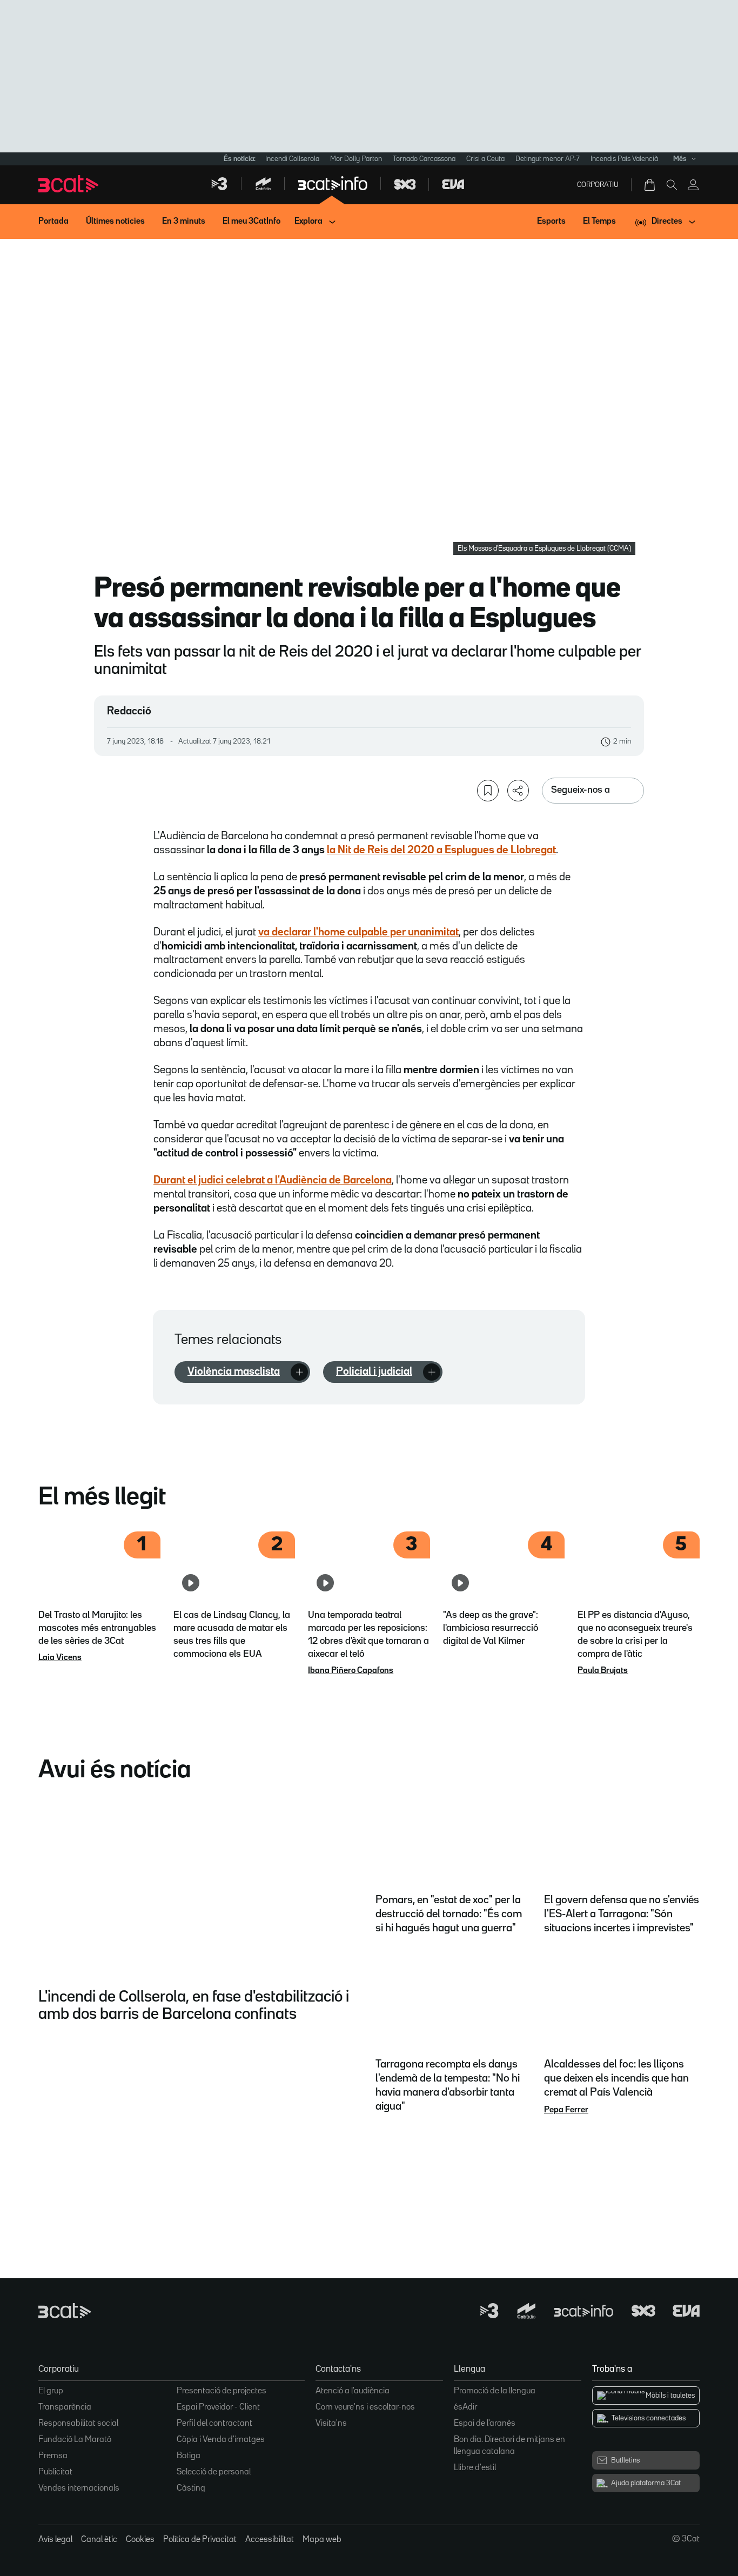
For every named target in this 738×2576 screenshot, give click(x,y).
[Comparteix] (518, 791)
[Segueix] (299, 1372)
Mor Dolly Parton (356, 159)
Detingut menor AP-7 (548, 159)
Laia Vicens (60, 1658)
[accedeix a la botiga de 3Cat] (650, 185)
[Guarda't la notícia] (488, 791)
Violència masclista (234, 1371)
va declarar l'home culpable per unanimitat (358, 932)
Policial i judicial (374, 1371)
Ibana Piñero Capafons (351, 1671)
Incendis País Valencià (624, 159)
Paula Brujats (603, 1671)
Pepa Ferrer (566, 2110)
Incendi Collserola (292, 159)
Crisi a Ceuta (485, 159)
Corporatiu (598, 185)
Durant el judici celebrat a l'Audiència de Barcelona (273, 1180)
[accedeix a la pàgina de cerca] (672, 185)
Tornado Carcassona (424, 159)
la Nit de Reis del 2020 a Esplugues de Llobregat (441, 850)
